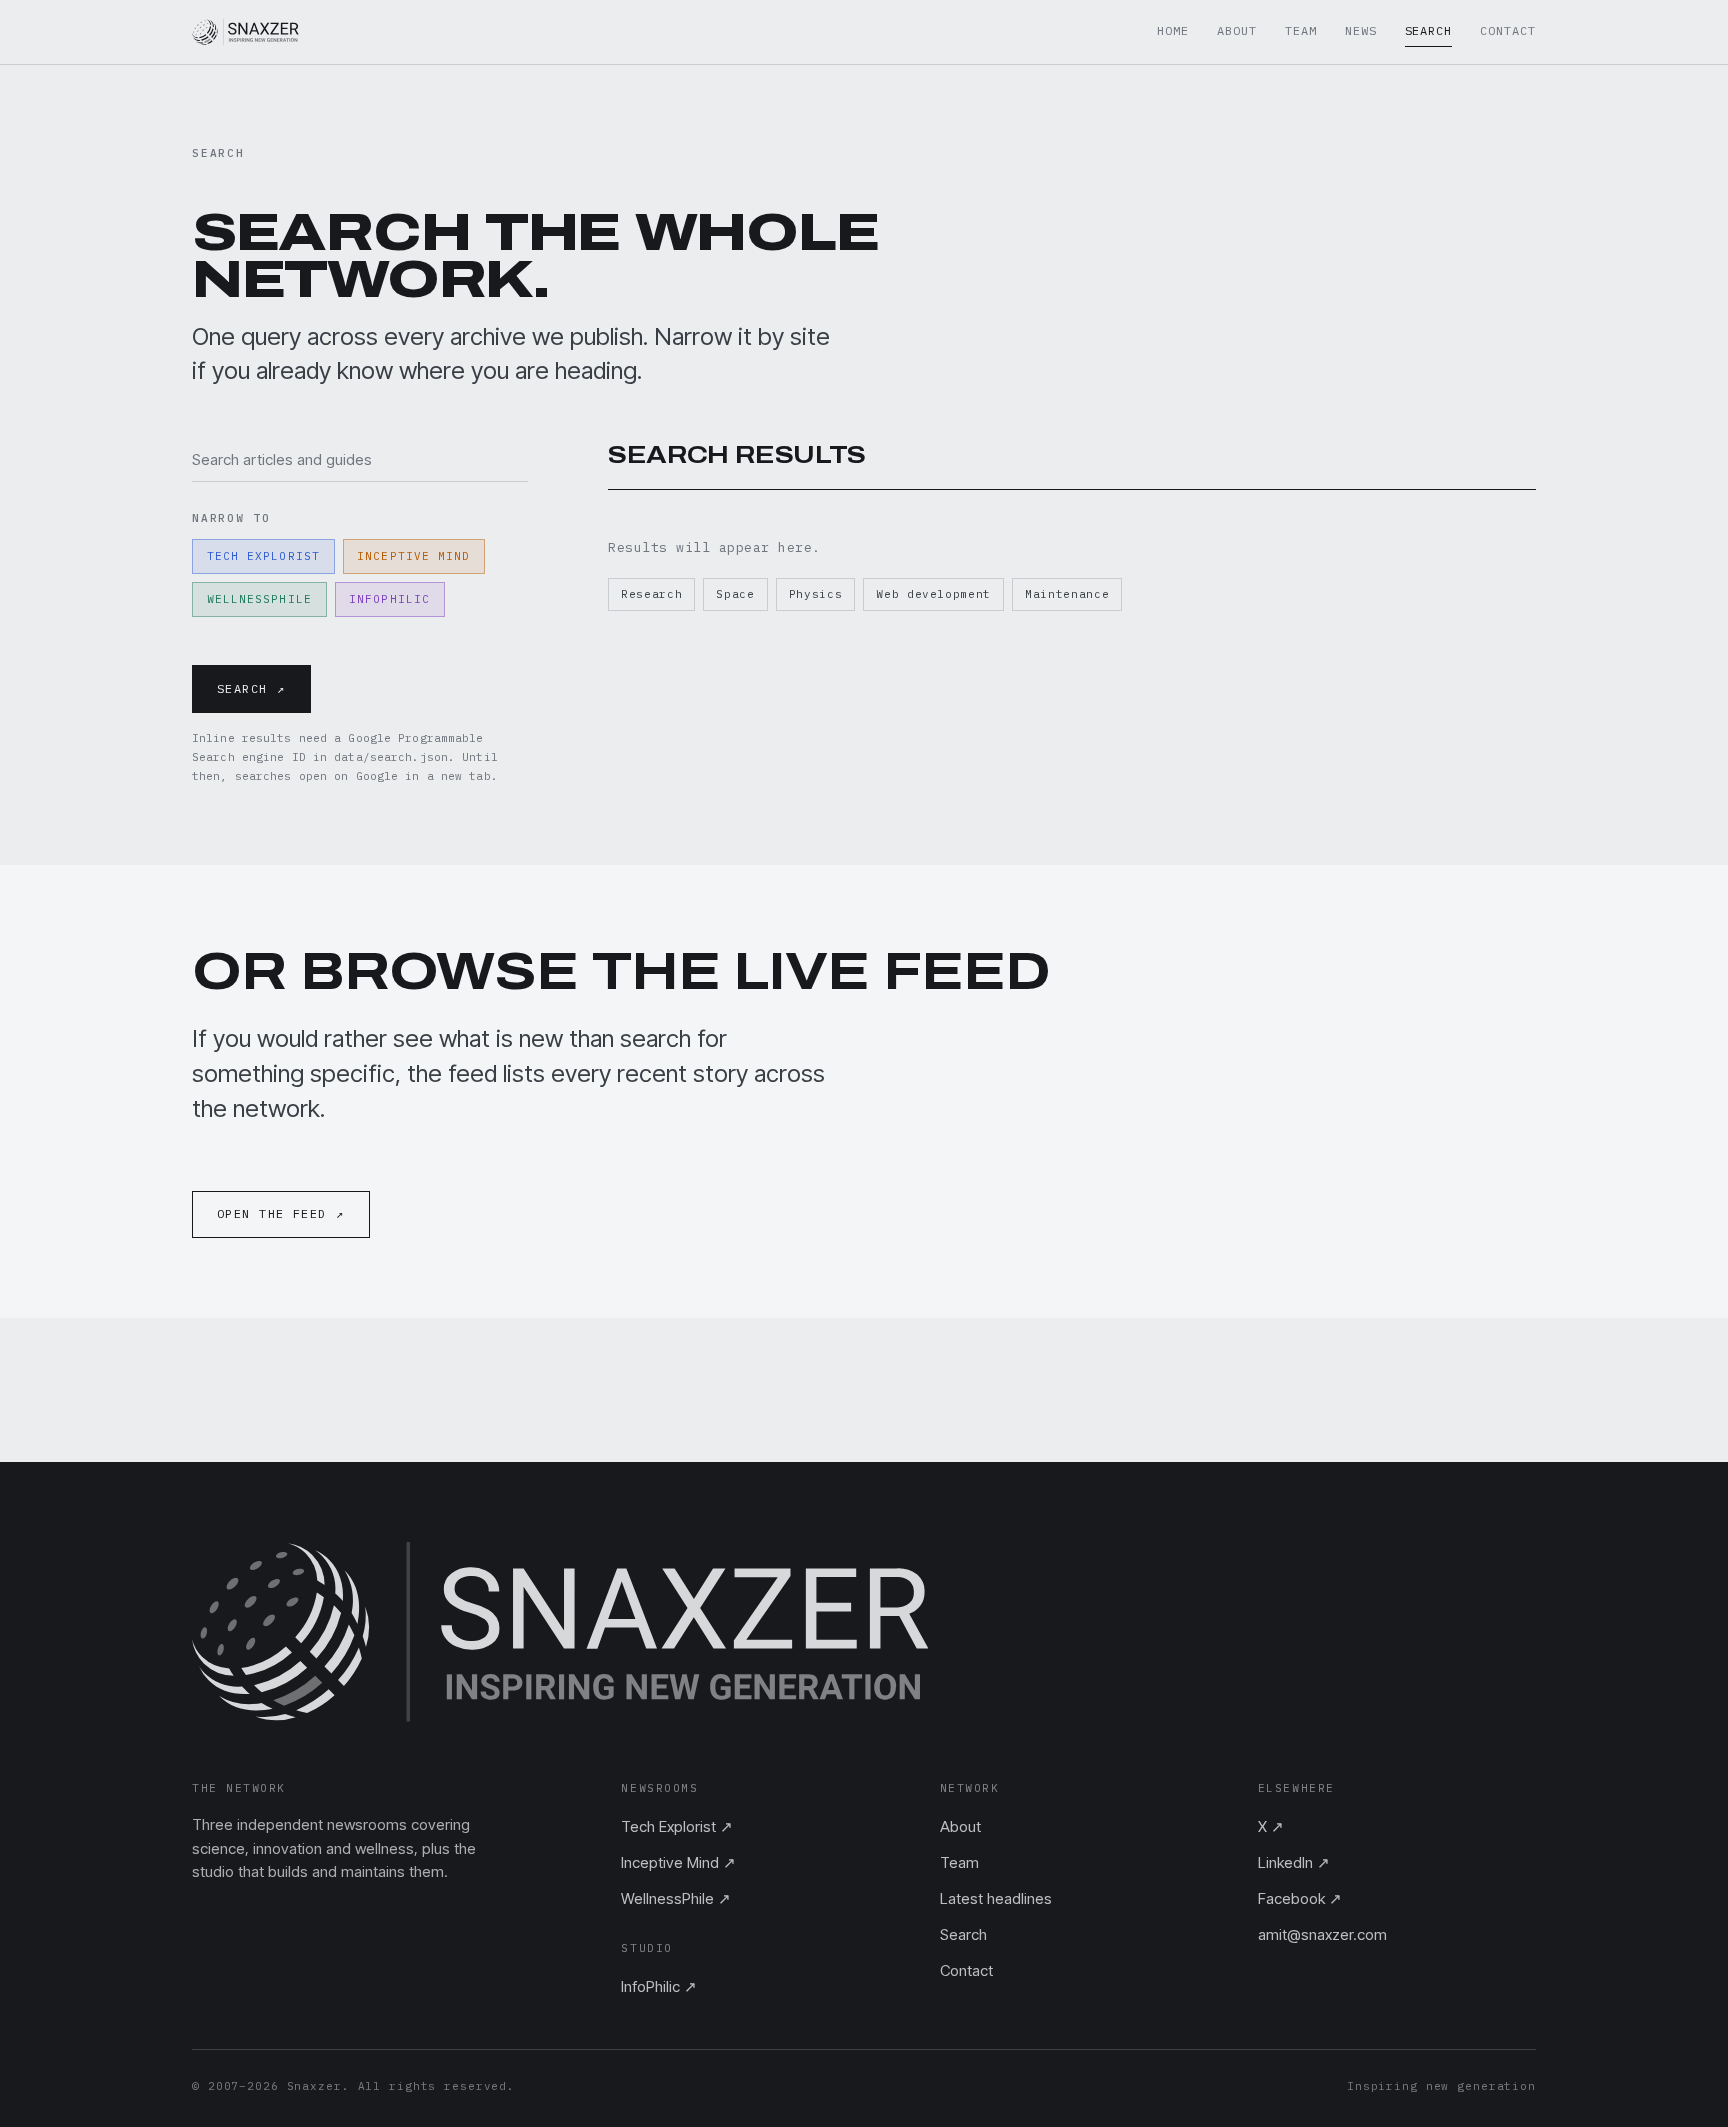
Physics (816, 594)
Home (1173, 30)
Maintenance (1067, 594)
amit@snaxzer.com (1322, 1934)
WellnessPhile (259, 599)
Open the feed (281, 1213)
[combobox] (360, 459)
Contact (1508, 30)
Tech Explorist (263, 556)
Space (735, 594)
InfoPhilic (389, 599)
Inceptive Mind (413, 556)
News (1361, 30)
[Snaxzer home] (245, 32)
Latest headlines (996, 1898)
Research (651, 594)
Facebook (1300, 1898)
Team (1301, 30)
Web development (933, 594)
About (1237, 30)
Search (1429, 30)
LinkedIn (1294, 1862)
